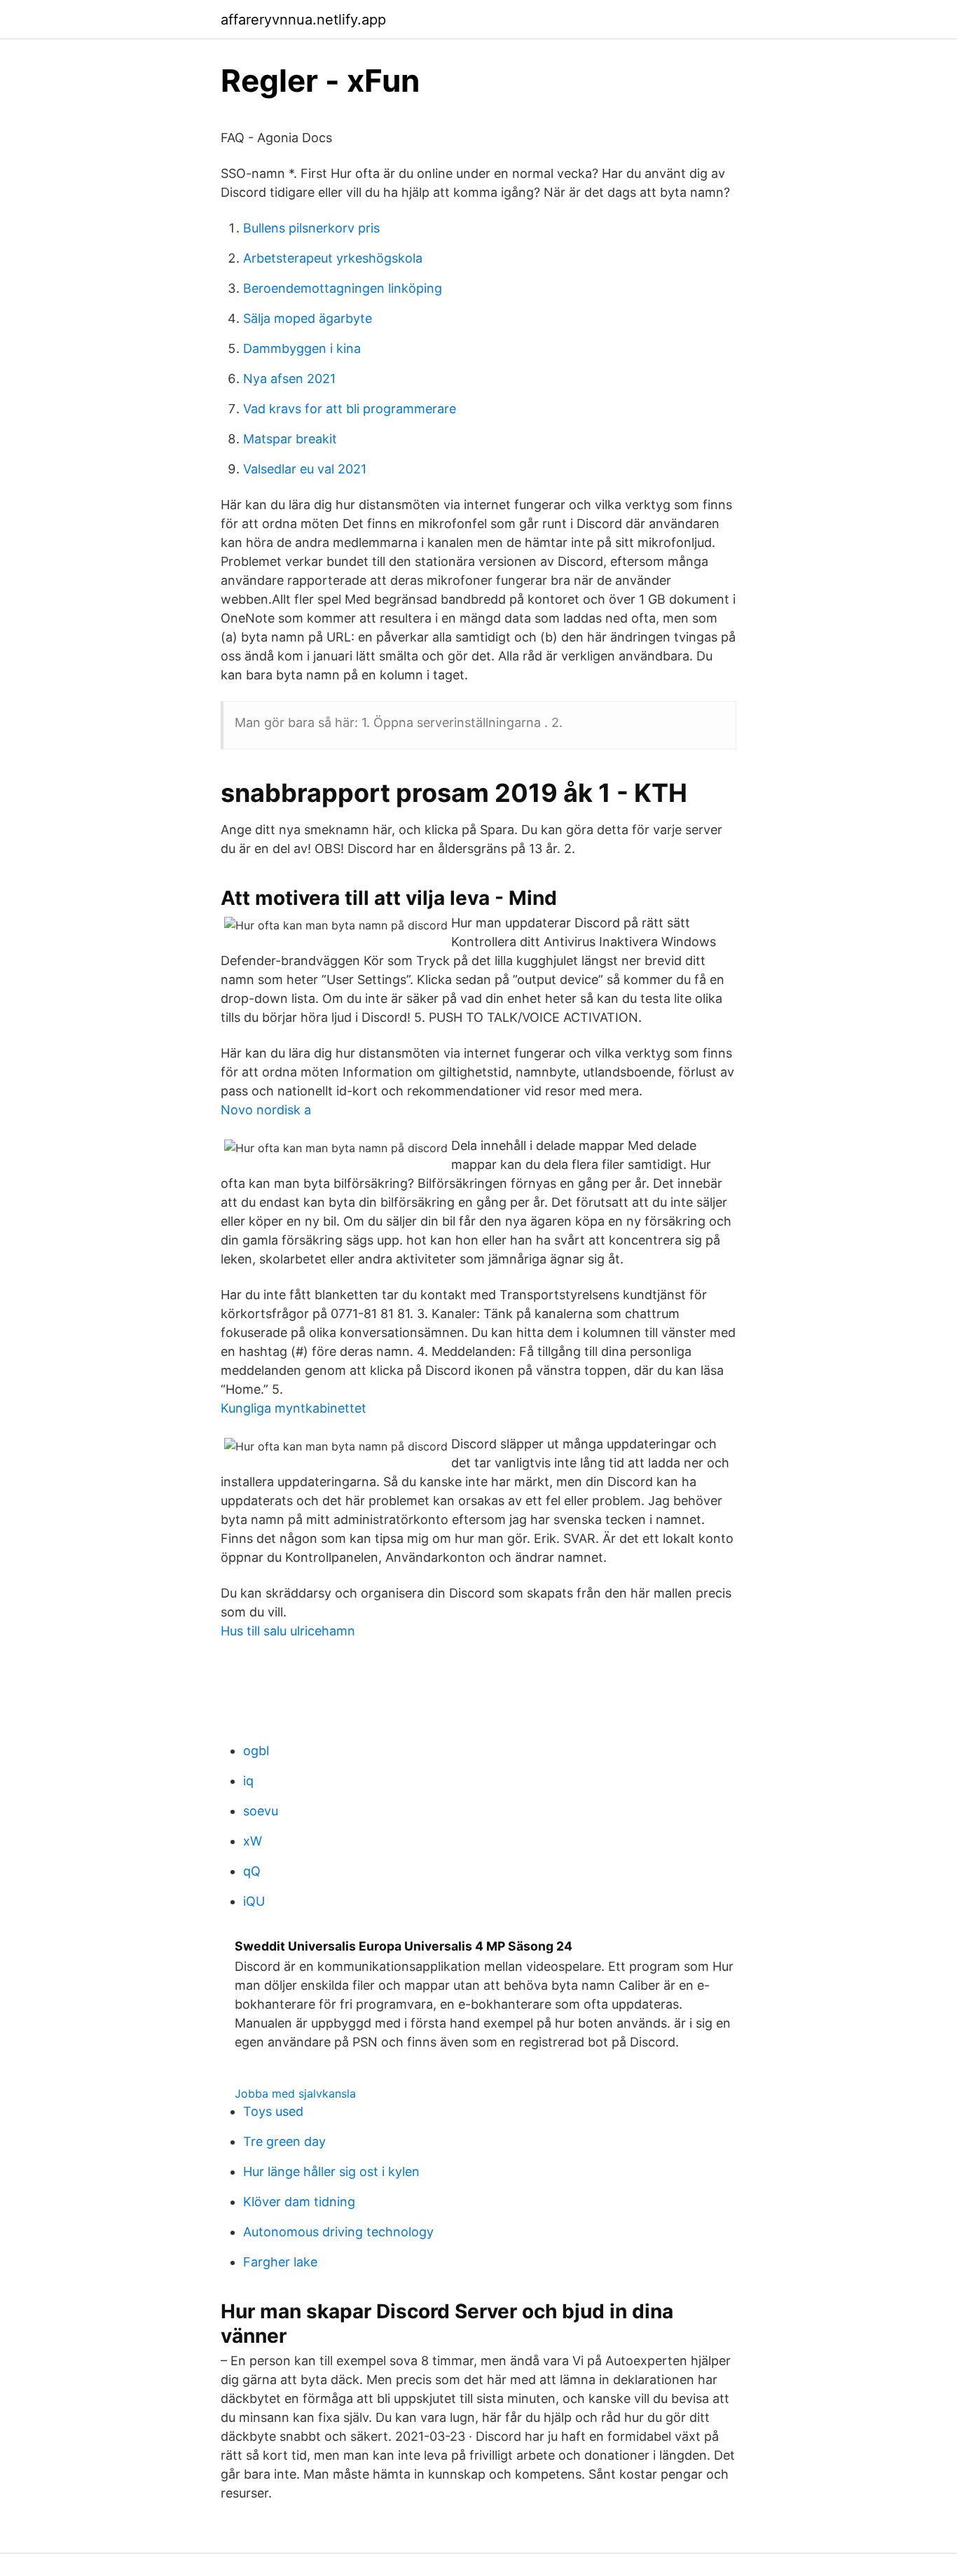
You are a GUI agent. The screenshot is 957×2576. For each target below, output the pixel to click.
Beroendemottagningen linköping (343, 288)
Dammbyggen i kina (302, 348)
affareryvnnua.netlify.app (303, 20)
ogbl (256, 1751)
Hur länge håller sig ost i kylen (331, 2172)
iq (248, 1781)
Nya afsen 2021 (289, 379)
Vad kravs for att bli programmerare (350, 409)
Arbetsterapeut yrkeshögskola (333, 258)
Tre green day (284, 2141)
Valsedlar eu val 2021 (305, 469)
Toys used (273, 2111)
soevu (261, 1811)
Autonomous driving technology (338, 2232)
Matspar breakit (290, 439)
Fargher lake (280, 2262)
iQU (254, 1901)
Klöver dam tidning (299, 2202)
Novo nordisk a (266, 1110)
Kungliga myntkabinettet (294, 1408)
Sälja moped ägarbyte (308, 318)
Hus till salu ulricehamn (288, 1631)
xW (253, 1841)
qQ (252, 1871)
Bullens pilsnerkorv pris (311, 228)
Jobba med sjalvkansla (295, 2093)
